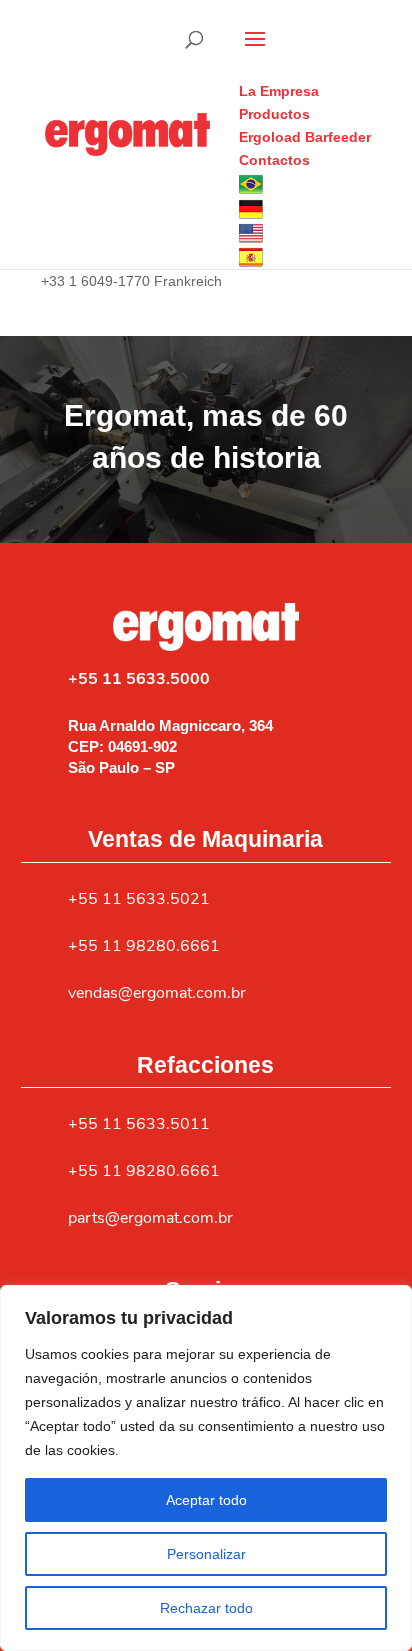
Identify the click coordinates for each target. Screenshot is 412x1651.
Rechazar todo (206, 1608)
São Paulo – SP (121, 767)
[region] (206, 1468)
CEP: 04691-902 (122, 746)
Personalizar (206, 1554)
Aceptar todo (206, 1500)
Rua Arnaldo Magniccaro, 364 (170, 725)
